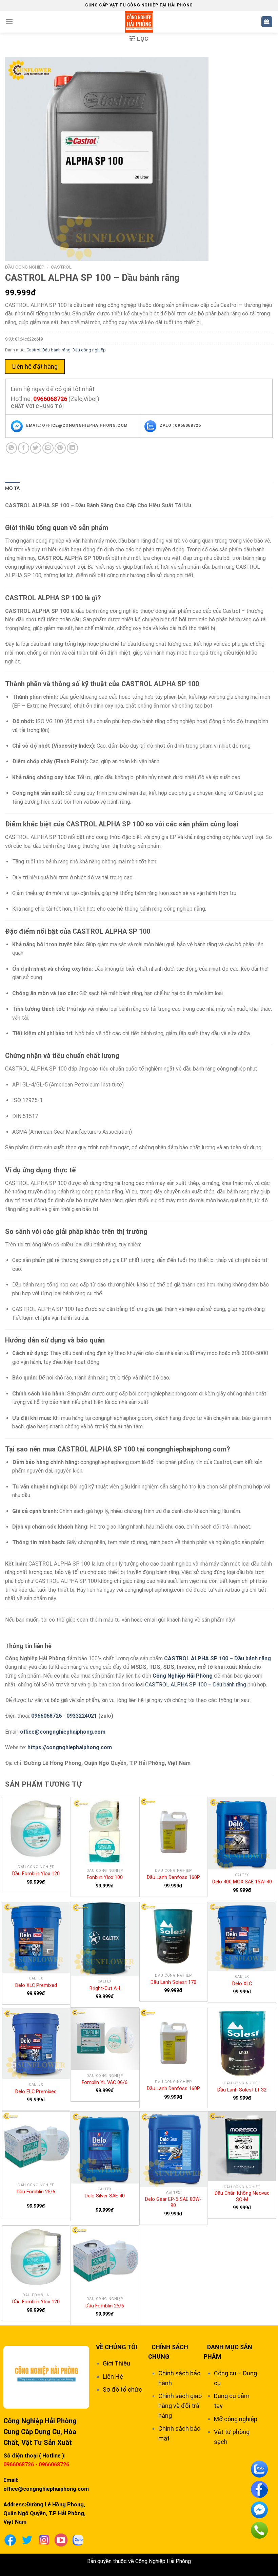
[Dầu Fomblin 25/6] (36, 2145)
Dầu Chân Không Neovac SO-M (242, 2196)
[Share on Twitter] (36, 448)
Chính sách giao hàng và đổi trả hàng (180, 2406)
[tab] (12, 489)
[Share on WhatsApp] (11, 448)
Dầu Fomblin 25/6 (36, 2192)
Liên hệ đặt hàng (35, 367)
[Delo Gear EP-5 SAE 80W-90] (174, 2149)
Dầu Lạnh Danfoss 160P (173, 1877)
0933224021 (82, 1716)
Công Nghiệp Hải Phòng (183, 1676)
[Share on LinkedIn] (72, 448)
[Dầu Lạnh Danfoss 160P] (174, 1831)
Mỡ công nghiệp (236, 2419)
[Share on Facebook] (24, 448)
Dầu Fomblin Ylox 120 (36, 1874)
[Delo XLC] (242, 1936)
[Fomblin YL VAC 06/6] (105, 2039)
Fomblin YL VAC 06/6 (105, 2082)
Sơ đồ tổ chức (122, 2389)
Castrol (61, 267)
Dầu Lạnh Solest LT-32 (242, 2090)
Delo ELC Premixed (36, 2092)
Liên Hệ (113, 2377)
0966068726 (50, 399)
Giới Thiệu (116, 2363)
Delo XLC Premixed (36, 1985)
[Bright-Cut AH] (105, 1939)
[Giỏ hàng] (267, 22)
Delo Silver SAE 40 (105, 2196)
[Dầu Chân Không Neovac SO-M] (242, 2146)
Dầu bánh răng (56, 350)
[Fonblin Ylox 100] (105, 1831)
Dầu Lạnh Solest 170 (173, 1982)
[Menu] (9, 22)
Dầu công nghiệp (25, 267)
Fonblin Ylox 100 (105, 1877)
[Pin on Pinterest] (60, 448)
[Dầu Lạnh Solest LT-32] (242, 2043)
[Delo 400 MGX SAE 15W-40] (242, 1833)
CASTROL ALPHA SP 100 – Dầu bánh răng (217, 1658)
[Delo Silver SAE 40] (105, 2148)
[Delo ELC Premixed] (36, 2044)
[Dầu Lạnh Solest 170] (174, 1936)
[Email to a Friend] (48, 448)
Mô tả (12, 489)
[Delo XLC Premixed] (36, 1937)
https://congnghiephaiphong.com (70, 1747)
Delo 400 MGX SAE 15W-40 (242, 1882)
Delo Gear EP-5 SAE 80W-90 (173, 2203)
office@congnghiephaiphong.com (63, 1732)
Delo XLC (242, 1984)
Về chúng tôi (117, 2347)
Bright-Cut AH (105, 1988)
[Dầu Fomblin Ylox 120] (36, 1829)
